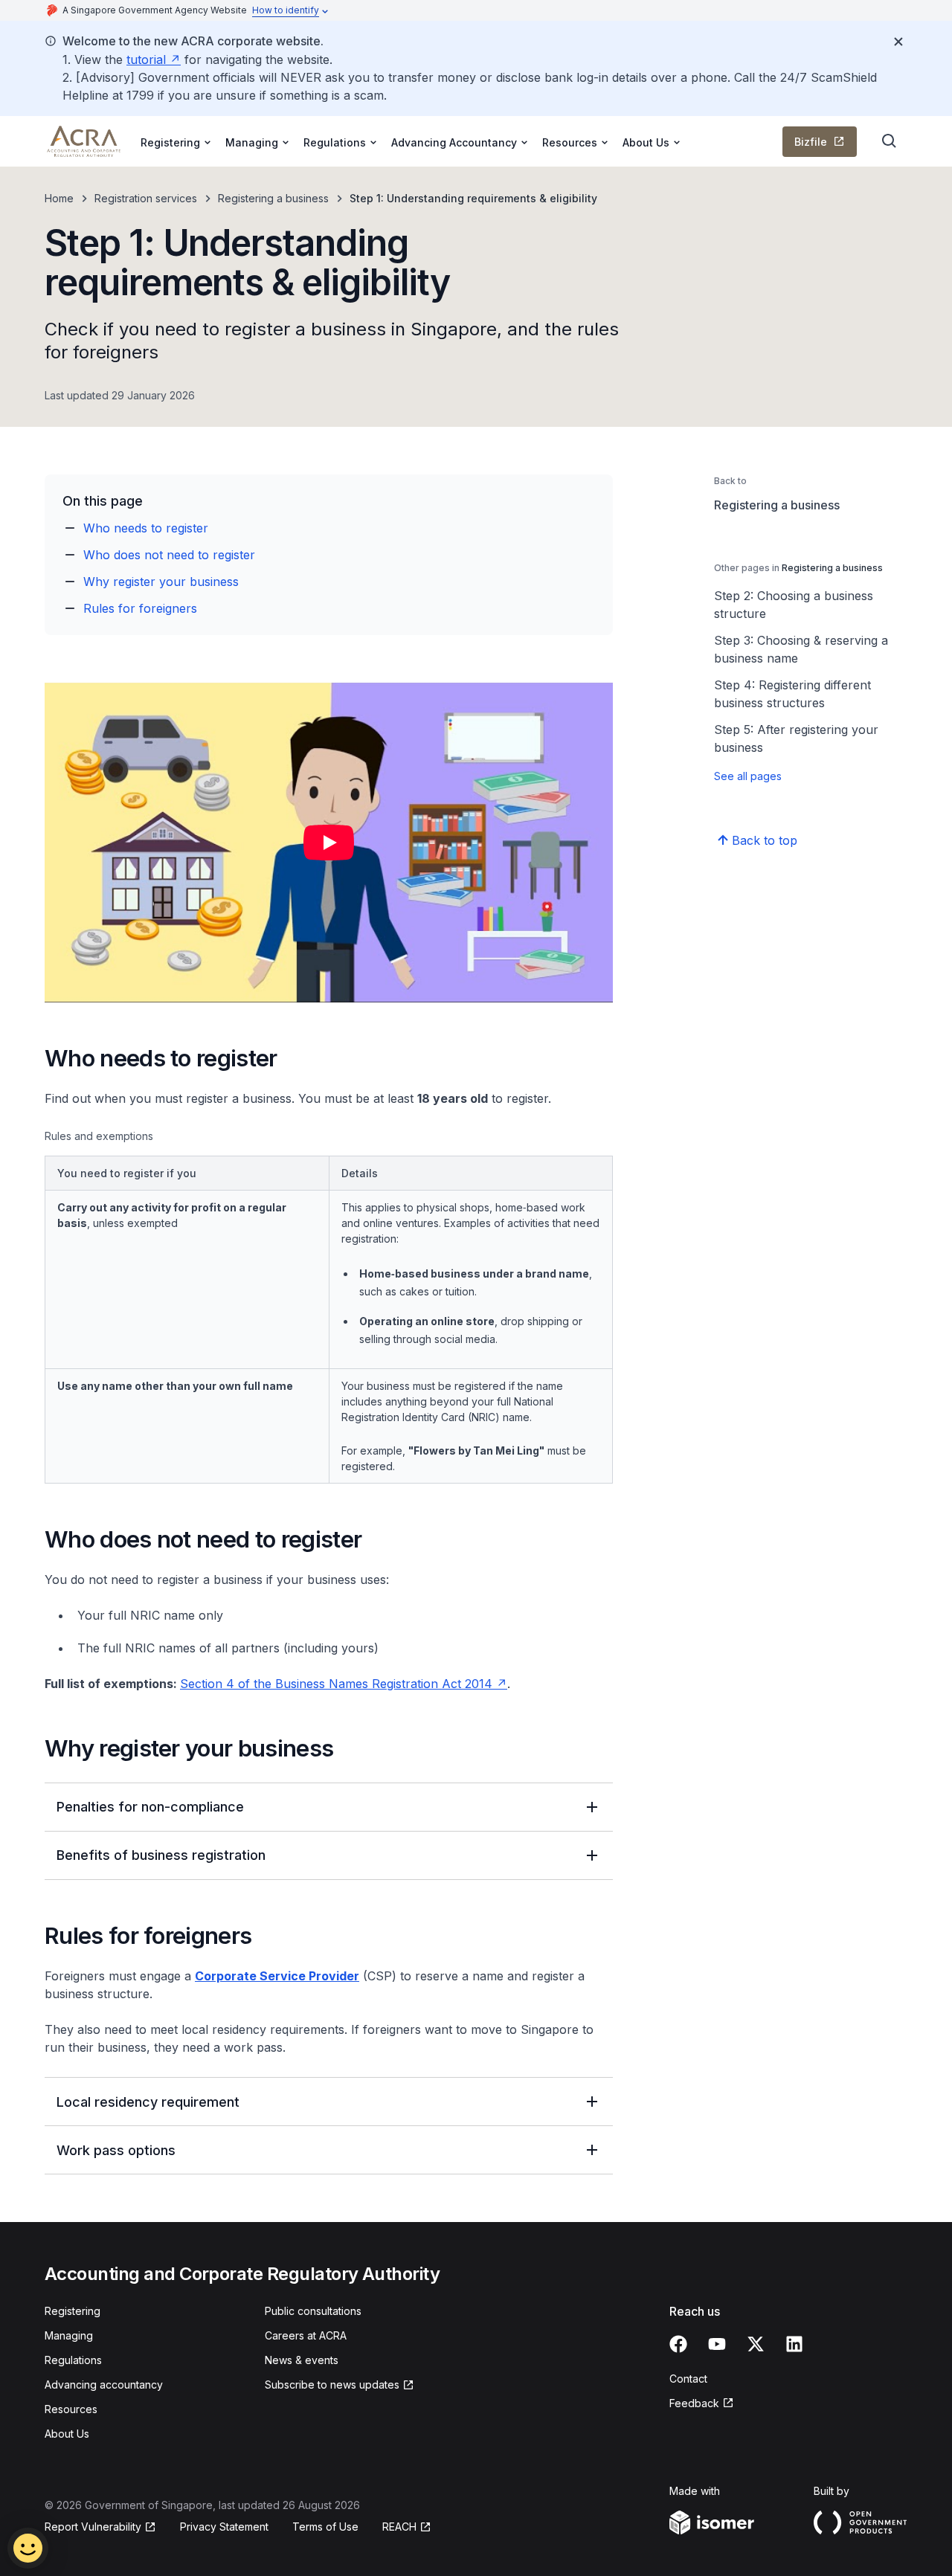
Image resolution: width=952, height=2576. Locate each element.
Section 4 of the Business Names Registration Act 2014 (336, 1684)
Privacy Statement (224, 2527)
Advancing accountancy (104, 2385)
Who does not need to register (169, 555)
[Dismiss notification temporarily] (898, 42)
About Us (67, 2434)
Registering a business (273, 198)
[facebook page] (678, 2344)
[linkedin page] (794, 2344)
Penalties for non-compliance (150, 1807)
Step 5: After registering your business (796, 738)
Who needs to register (146, 528)
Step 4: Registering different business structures (792, 694)
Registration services (146, 198)
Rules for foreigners (140, 608)
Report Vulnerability (93, 2527)
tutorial (146, 59)
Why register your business (161, 582)
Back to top (765, 840)
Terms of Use (325, 2527)
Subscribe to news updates (332, 2385)
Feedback (694, 2403)
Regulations (73, 2360)
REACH (399, 2527)
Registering (73, 2311)
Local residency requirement (148, 2102)
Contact (688, 2379)
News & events (302, 2360)
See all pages (748, 776)
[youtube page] (717, 2344)
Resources (71, 2409)
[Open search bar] (890, 141)
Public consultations (313, 2311)
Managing (69, 2335)
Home (59, 198)
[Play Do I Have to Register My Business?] (329, 843)
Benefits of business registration (161, 1855)
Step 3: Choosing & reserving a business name (801, 649)
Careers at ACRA (306, 2335)
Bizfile (811, 142)
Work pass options (116, 2150)
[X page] (756, 2344)
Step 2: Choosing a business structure (794, 605)
